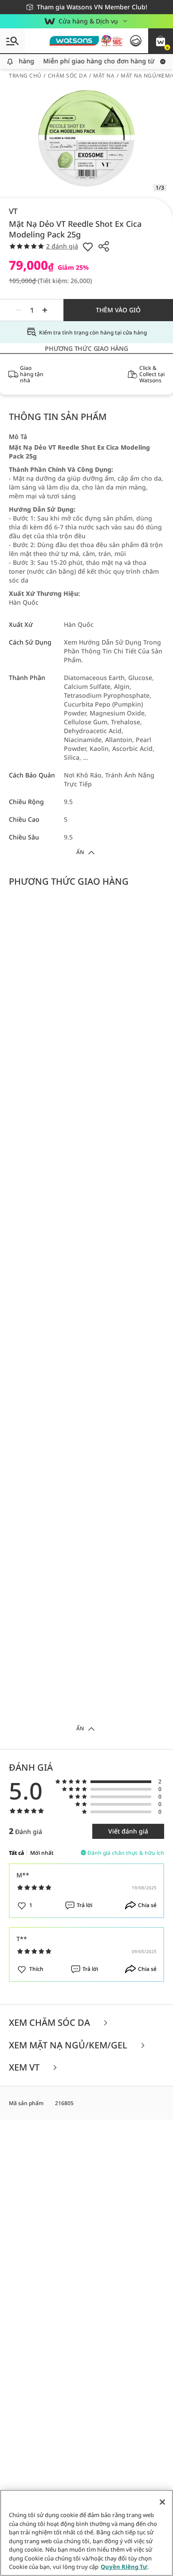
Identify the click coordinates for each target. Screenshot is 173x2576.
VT (13, 211)
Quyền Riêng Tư (124, 2567)
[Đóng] (162, 2502)
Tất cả (16, 1853)
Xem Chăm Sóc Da (51, 2023)
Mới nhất (42, 1853)
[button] (161, 41)
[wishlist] (88, 246)
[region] (86, 2533)
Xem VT (25, 2068)
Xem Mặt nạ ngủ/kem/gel (69, 2046)
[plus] (45, 310)
